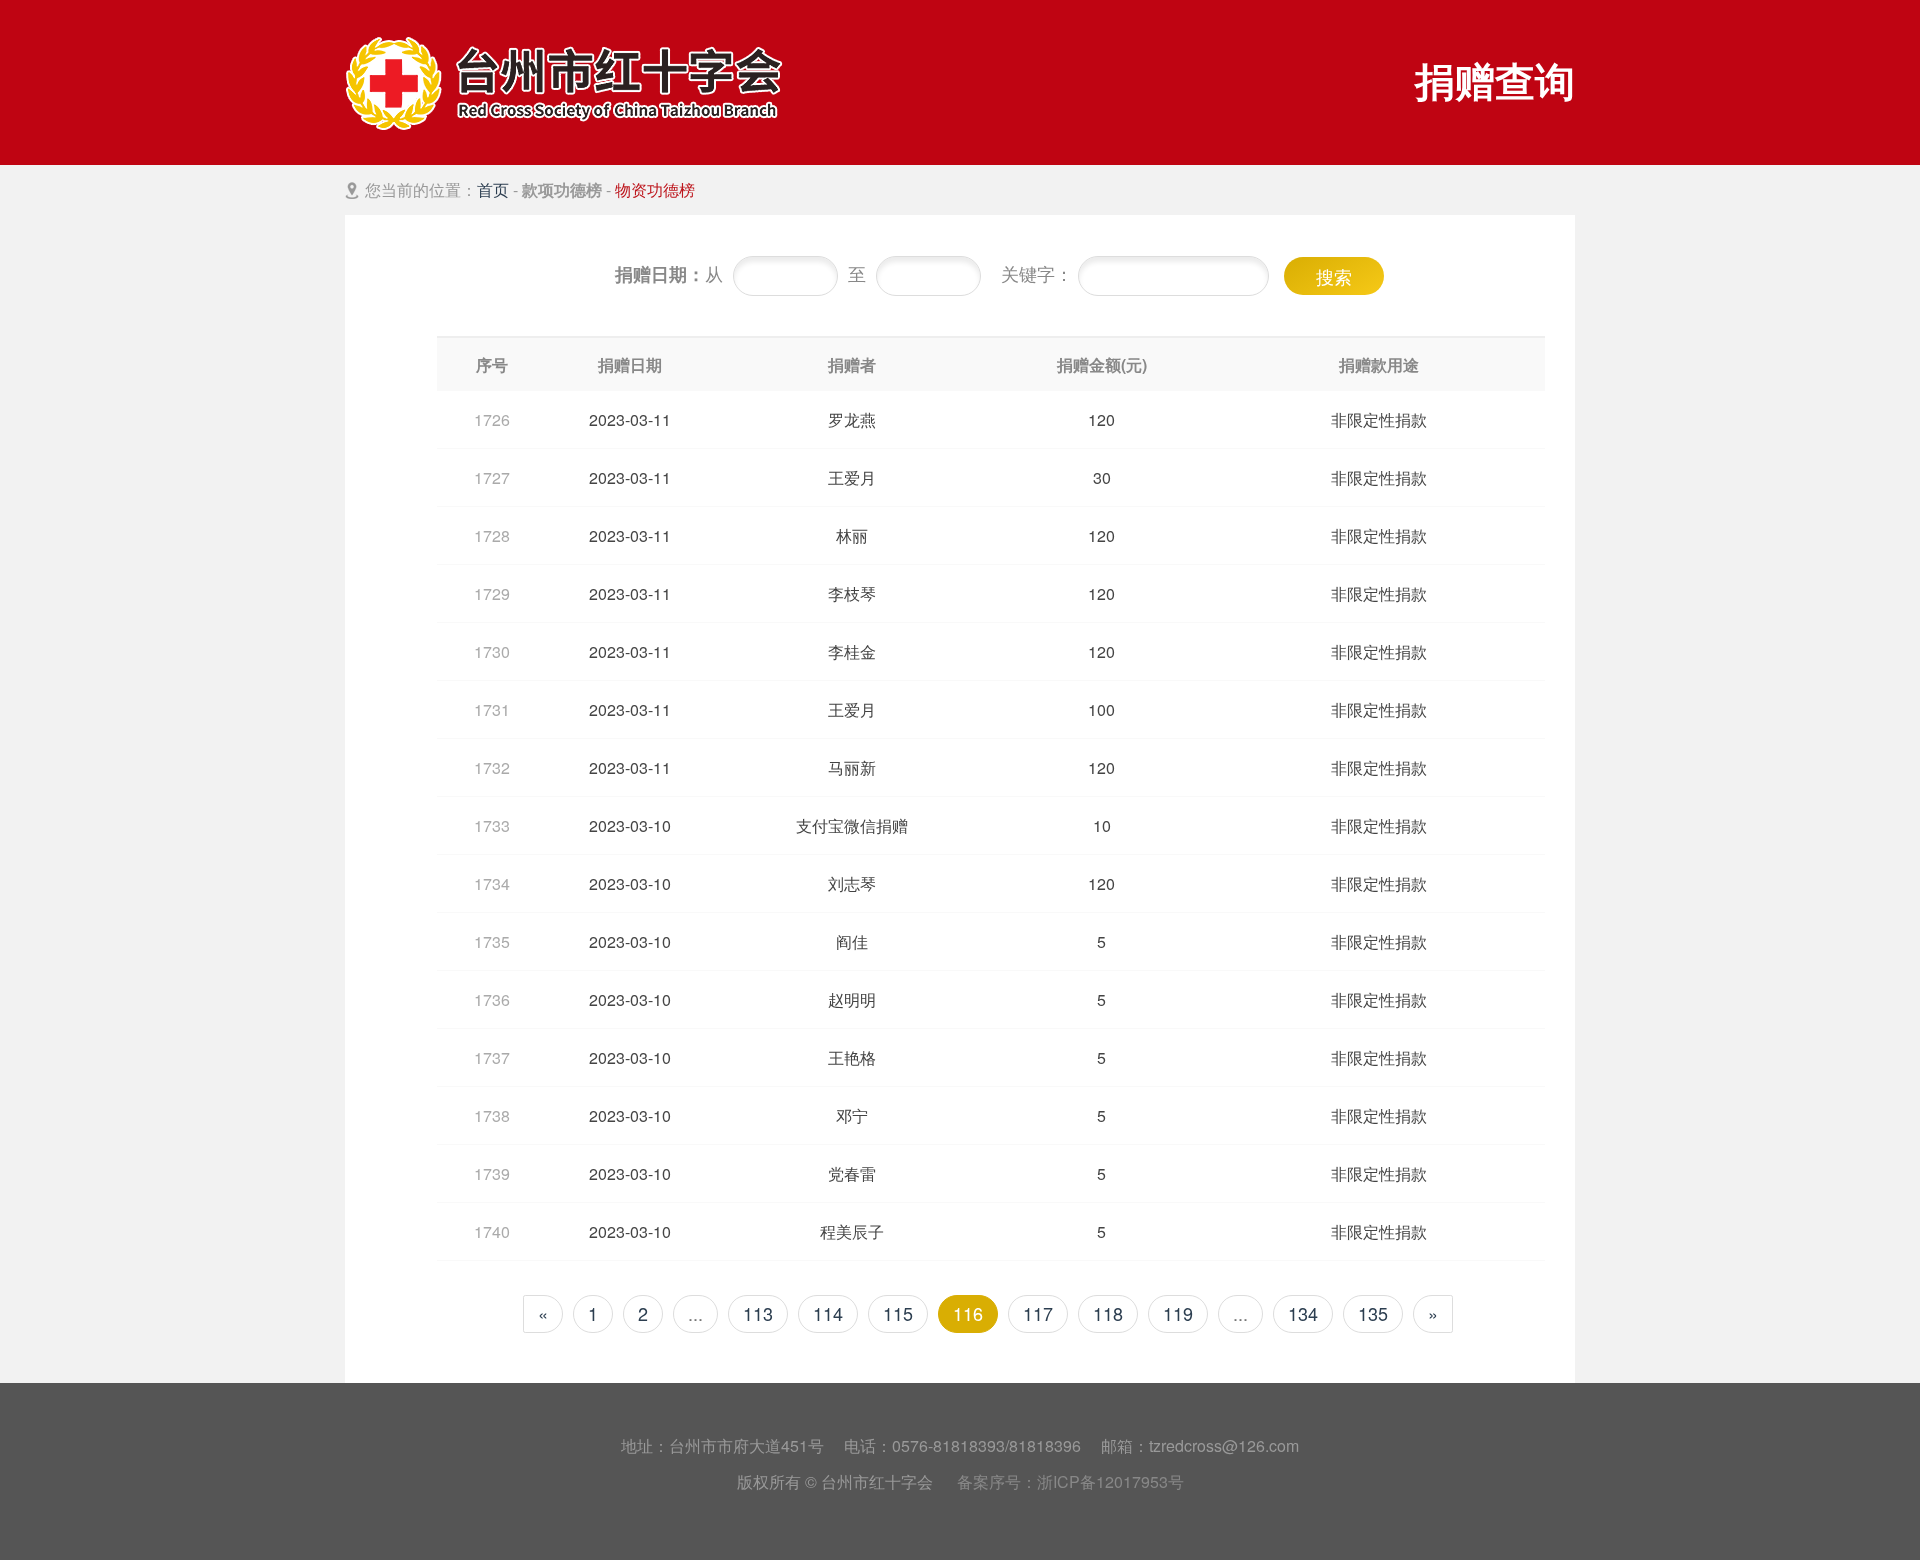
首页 (493, 189)
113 (758, 1313)
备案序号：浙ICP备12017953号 (1070, 1481)
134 (1303, 1313)
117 (1038, 1313)
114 (828, 1313)
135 (1373, 1313)
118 (1108, 1313)
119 (1178, 1313)
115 (898, 1313)
